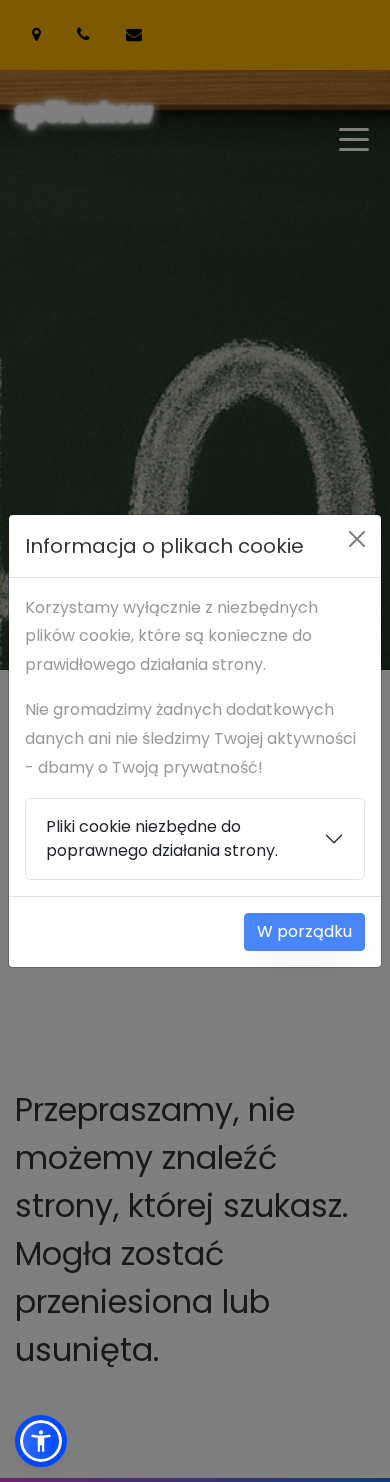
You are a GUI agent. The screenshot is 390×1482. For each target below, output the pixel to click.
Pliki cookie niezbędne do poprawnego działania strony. (162, 838)
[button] (41, 1441)
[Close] (357, 539)
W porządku (304, 931)
